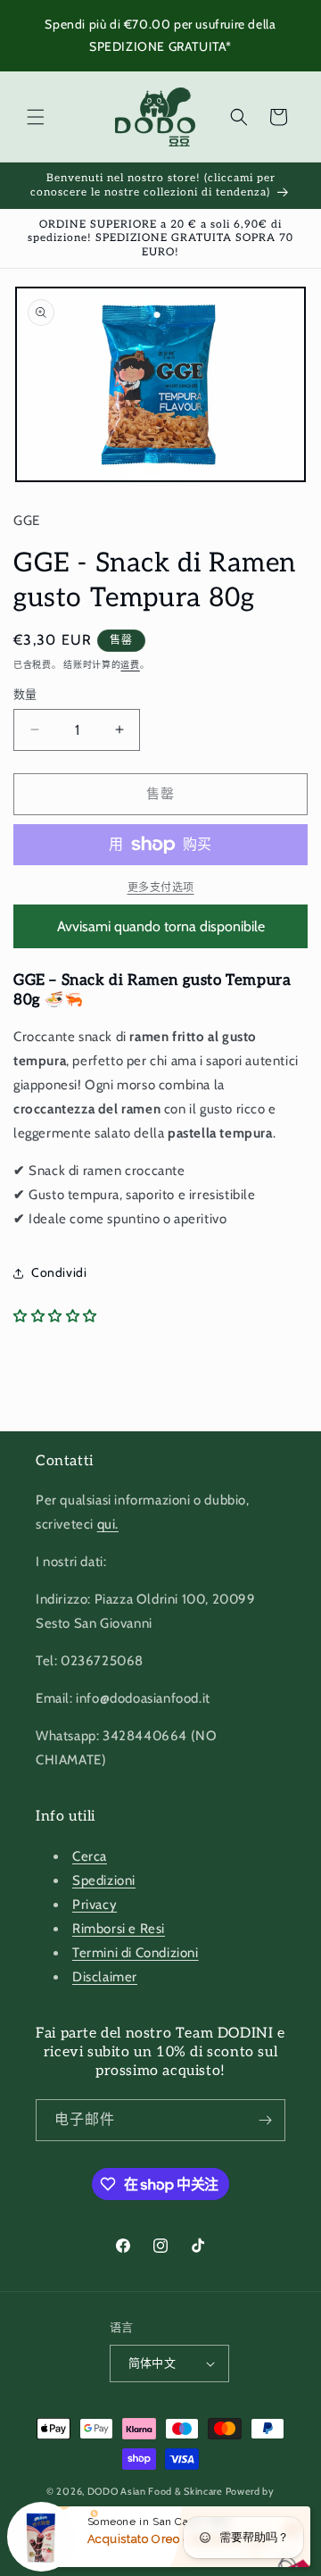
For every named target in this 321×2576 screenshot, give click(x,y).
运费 (130, 665)
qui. (108, 1524)
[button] (36, 117)
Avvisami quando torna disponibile (161, 926)
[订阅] (265, 2120)
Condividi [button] (59, 1272)
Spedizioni (104, 1880)
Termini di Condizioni (136, 1953)
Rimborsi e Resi (119, 1929)
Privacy (95, 1905)
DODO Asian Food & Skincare (155, 2491)
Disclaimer (105, 1977)
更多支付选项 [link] (161, 887)
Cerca (90, 1856)
